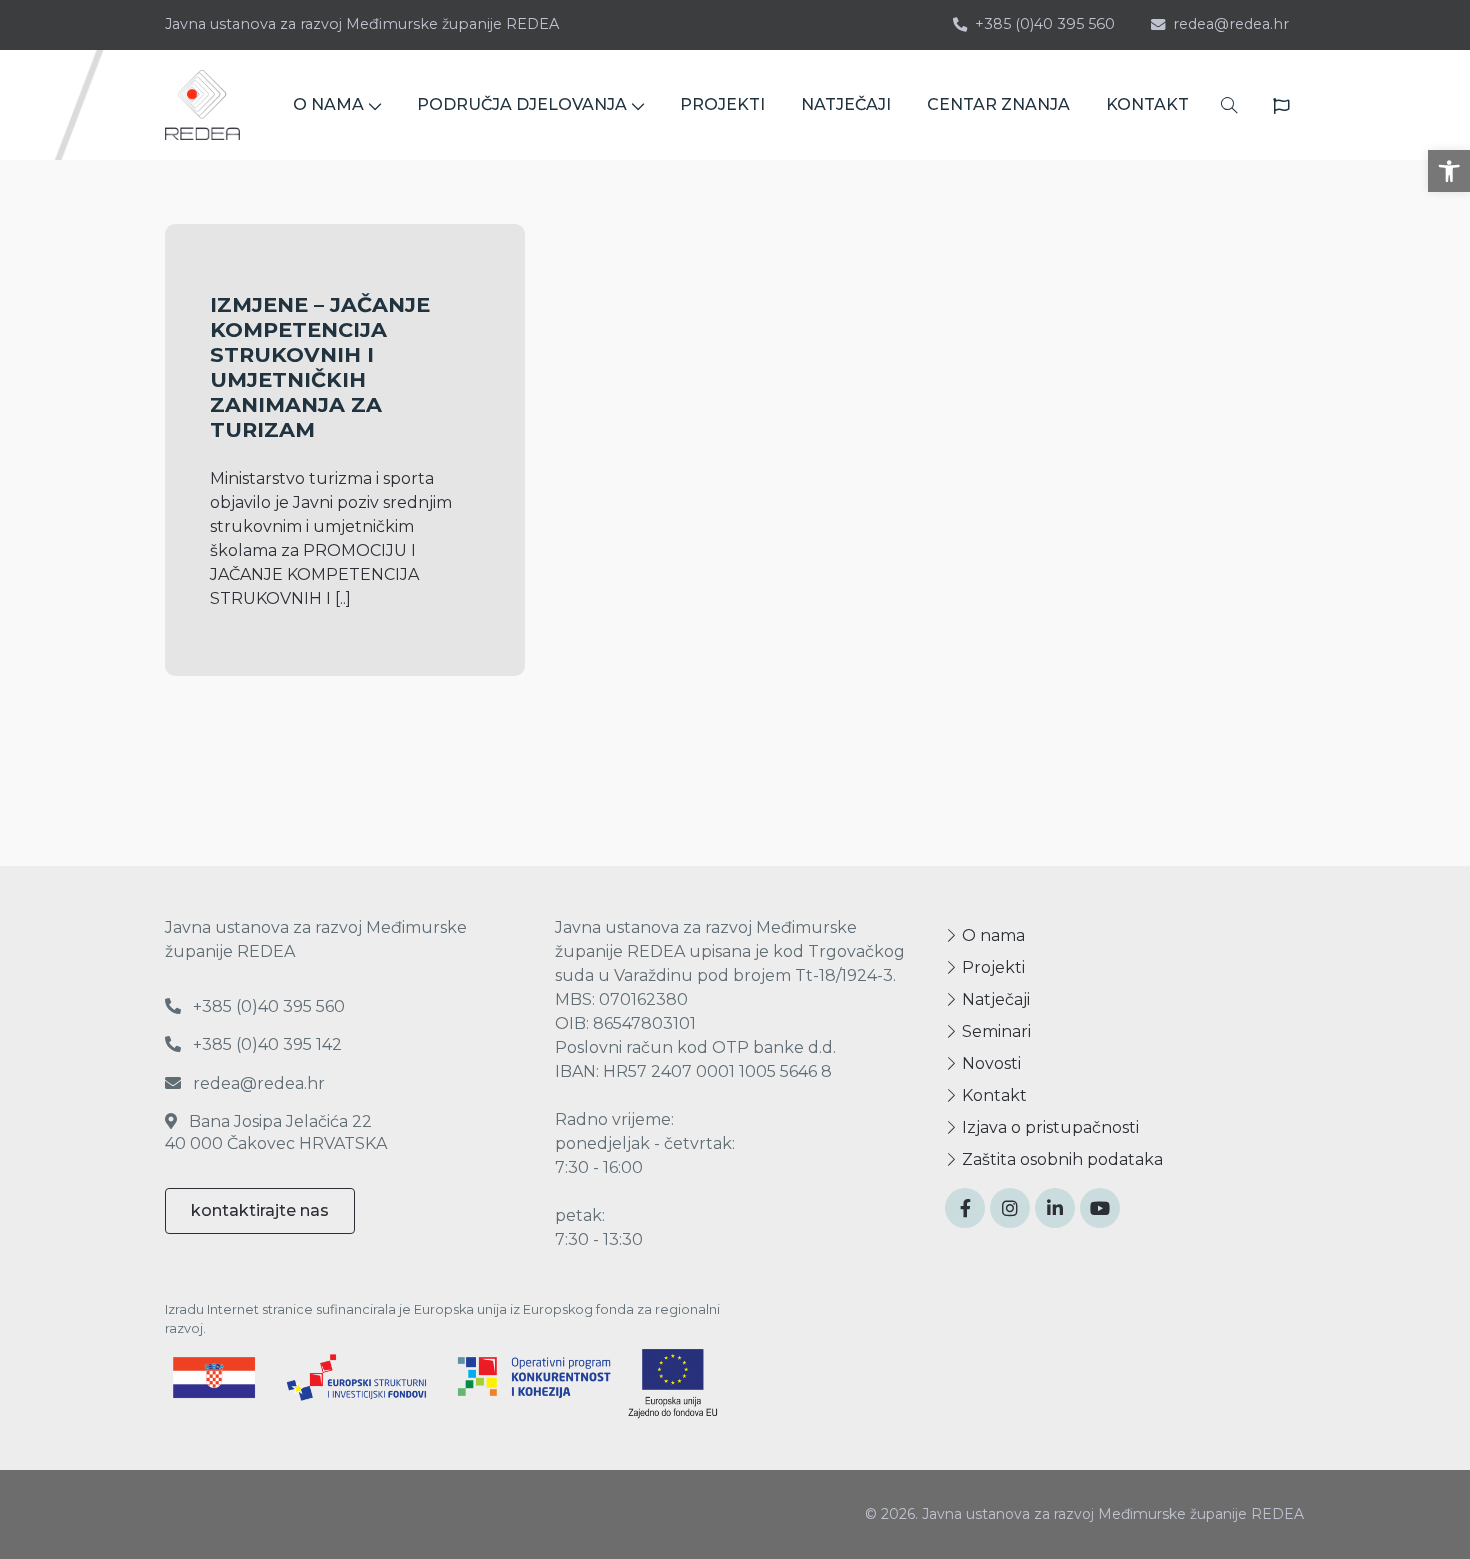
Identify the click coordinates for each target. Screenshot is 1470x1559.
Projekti (991, 967)
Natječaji (994, 999)
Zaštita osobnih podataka (1060, 1159)
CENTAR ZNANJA (998, 104)
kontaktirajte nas (260, 1210)
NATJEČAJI (846, 104)
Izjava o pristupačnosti (1048, 1127)
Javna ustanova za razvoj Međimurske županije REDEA (362, 24)
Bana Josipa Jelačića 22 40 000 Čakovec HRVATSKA (276, 1132)
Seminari (994, 1031)
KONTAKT (1147, 104)
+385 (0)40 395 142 (265, 1044)
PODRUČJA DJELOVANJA (522, 104)
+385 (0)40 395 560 (1045, 24)
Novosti (989, 1063)
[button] (1449, 171)
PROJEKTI (722, 104)
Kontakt (992, 1095)
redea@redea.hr (1231, 24)
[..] (343, 598)
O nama (991, 935)
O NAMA (328, 104)
